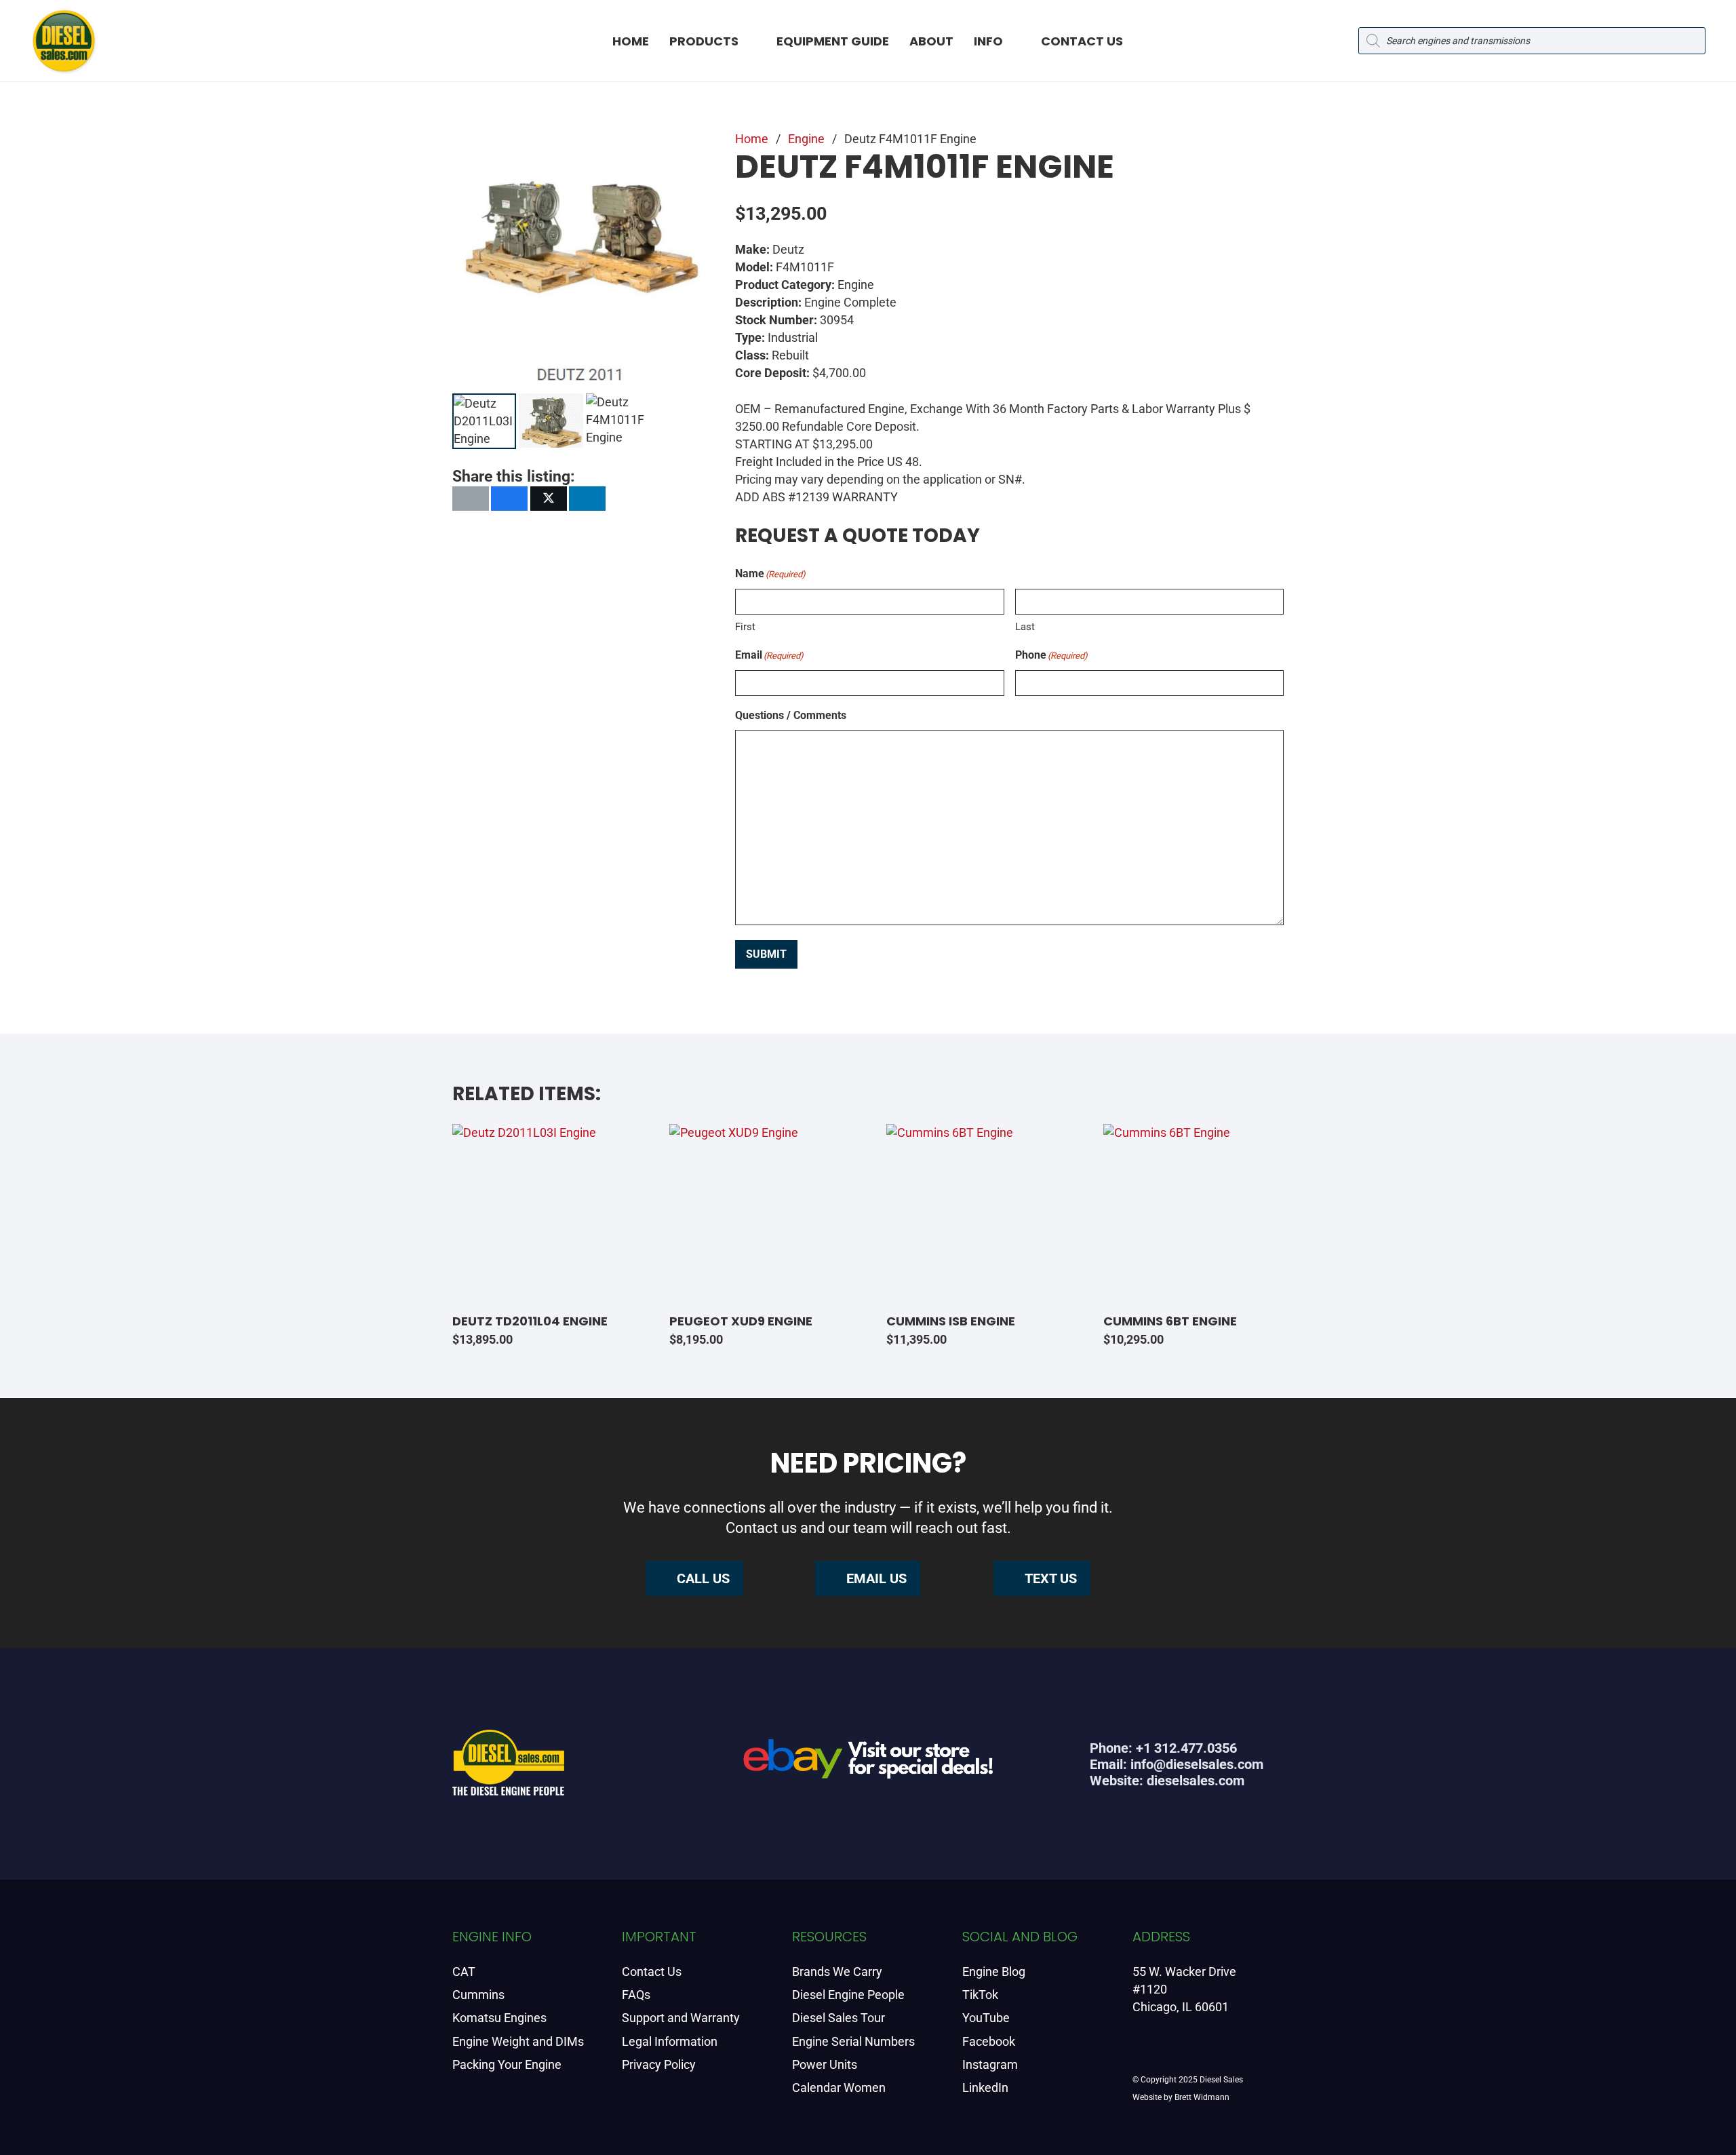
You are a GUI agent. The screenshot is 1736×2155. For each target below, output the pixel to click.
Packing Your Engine (507, 2064)
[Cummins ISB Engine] (976, 1214)
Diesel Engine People (848, 1995)
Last (1025, 627)
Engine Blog (994, 1972)
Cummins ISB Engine (951, 1321)
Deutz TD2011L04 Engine (530, 1321)
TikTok (980, 1995)
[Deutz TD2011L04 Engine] (542, 1214)
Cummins (478, 1995)
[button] (750, 41)
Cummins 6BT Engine (1170, 1321)
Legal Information (670, 2041)
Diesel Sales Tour (839, 2018)
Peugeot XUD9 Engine (741, 1321)
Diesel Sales (1221, 2080)
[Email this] (471, 499)
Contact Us (652, 1972)
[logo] (64, 41)
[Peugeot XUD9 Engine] (759, 1214)
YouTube (986, 2018)
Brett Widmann (1202, 2097)
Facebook (989, 2041)
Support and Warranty (681, 2018)
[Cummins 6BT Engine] (1193, 1214)
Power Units (825, 2064)
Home (752, 139)
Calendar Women (839, 2088)
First (745, 627)
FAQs (636, 1995)
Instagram (990, 2064)
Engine (806, 139)
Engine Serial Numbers (853, 2041)
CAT (464, 1972)
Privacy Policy (659, 2064)
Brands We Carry (837, 1972)
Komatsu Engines (499, 2018)
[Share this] (509, 499)
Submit (766, 954)
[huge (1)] (868, 1764)
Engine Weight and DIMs (518, 2041)
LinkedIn (985, 2088)
